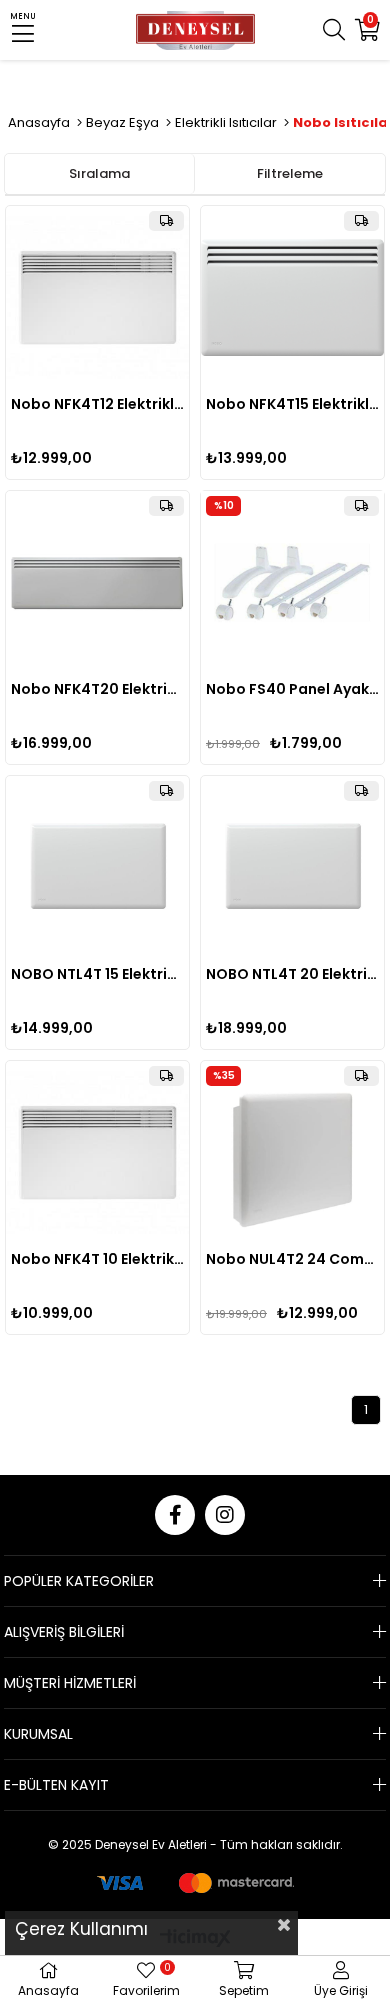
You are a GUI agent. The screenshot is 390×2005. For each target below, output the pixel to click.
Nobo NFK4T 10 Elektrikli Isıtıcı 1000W (97, 1259)
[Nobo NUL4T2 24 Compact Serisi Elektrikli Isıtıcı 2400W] (292, 1152)
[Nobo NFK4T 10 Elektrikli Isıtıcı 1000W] (97, 1152)
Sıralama (99, 173)
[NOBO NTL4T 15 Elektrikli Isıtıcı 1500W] (97, 867)
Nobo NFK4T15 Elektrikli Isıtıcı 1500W (292, 404)
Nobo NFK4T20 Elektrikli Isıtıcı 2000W (97, 689)
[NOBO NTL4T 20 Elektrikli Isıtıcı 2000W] (292, 867)
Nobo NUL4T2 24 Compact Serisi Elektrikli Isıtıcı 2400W (292, 1259)
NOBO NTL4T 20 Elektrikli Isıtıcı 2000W (292, 974)
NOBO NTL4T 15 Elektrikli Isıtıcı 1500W (97, 974)
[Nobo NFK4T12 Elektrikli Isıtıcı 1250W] (97, 297)
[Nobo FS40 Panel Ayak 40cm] (292, 582)
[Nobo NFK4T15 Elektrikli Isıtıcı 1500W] (292, 297)
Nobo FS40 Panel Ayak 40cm (292, 689)
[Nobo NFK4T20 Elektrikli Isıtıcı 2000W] (97, 582)
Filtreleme (290, 173)
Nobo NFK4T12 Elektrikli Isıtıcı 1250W (97, 404)
